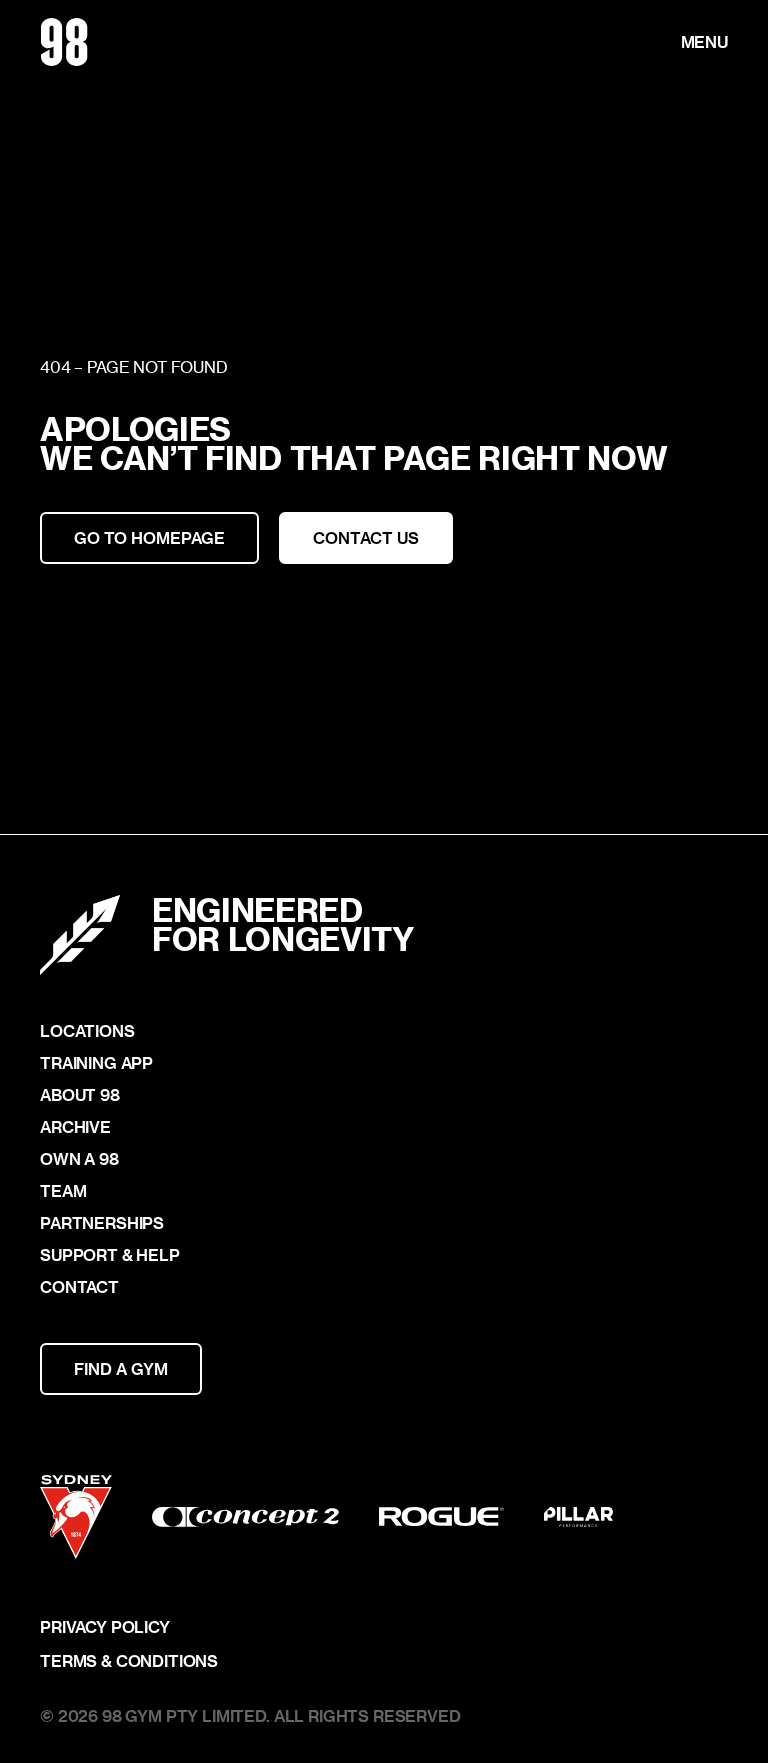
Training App (96, 1063)
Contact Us (366, 537)
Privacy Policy (105, 1627)
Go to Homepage (149, 537)
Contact (79, 1287)
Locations (87, 1031)
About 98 (80, 1095)
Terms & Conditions (129, 1661)
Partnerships (102, 1223)
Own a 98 (79, 1159)
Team (63, 1191)
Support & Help (110, 1255)
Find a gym (121, 1368)
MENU (704, 42)
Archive (75, 1127)
